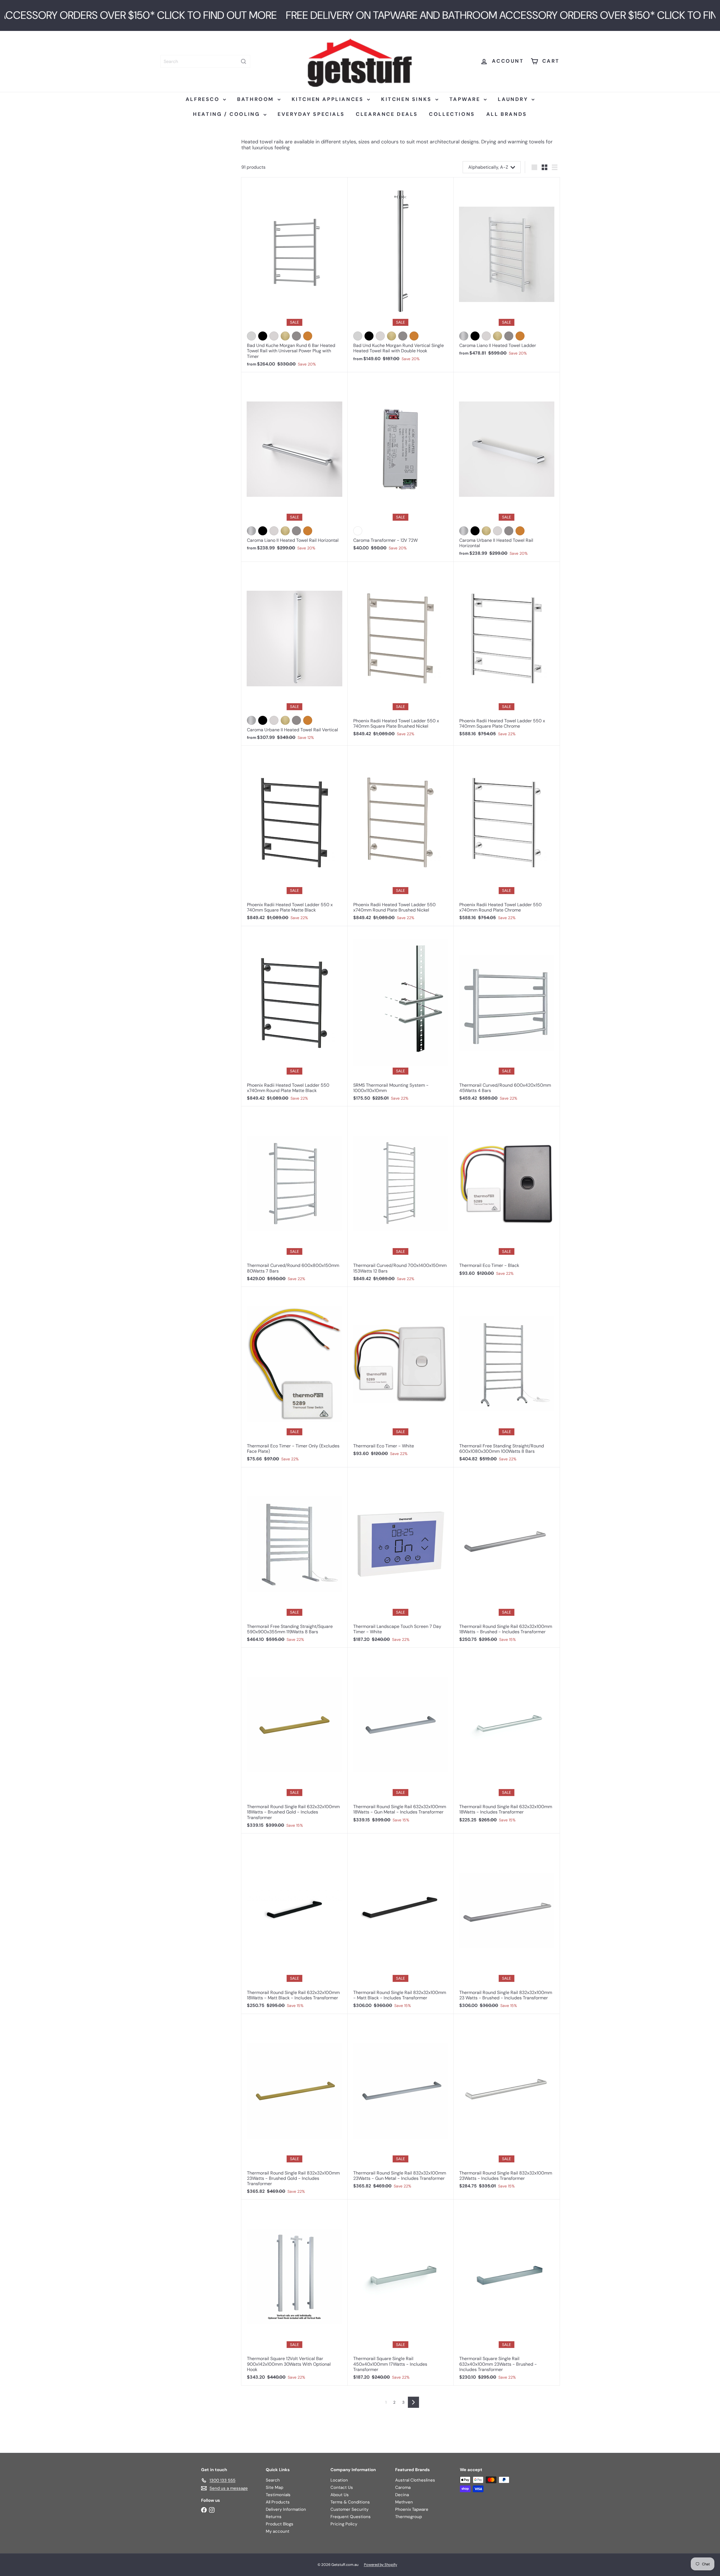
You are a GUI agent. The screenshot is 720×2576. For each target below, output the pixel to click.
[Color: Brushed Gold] (285, 336)
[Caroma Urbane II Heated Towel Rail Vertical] (294, 654)
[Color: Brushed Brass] (498, 336)
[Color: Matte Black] (263, 336)
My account (278, 2531)
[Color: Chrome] (251, 336)
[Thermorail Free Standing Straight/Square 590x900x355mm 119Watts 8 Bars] (294, 1558)
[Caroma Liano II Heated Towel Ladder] (507, 269)
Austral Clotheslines (415, 2480)
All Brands (507, 114)
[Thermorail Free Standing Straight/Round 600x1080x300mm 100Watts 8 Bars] (507, 1377)
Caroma (403, 2487)
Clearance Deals (387, 114)
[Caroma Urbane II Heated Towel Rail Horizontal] (507, 467)
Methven (404, 2502)
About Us (340, 2495)
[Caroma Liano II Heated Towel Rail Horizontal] (294, 464)
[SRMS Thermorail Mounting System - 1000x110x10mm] (401, 1016)
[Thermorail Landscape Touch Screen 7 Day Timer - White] (401, 1558)
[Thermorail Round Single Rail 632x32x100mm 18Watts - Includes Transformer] (507, 1738)
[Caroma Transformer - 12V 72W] (401, 464)
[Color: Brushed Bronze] (308, 336)
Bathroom (256, 99)
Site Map (274, 2487)
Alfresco (204, 99)
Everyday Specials (311, 114)
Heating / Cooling (228, 114)
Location (339, 2480)
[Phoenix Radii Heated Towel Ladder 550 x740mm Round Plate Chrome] (507, 836)
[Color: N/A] (358, 531)
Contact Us (342, 2487)
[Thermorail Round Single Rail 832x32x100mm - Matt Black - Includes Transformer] (401, 1924)
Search (273, 2480)
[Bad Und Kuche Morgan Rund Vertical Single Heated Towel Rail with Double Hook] (401, 272)
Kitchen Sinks (407, 99)
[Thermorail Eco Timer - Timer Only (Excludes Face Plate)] (294, 1377)
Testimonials (278, 2495)
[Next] (413, 2402)
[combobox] (205, 61)
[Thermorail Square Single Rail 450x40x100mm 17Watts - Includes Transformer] (401, 2292)
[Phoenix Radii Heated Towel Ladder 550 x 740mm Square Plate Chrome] (507, 652)
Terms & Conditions (350, 2502)
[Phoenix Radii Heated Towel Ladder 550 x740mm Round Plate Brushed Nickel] (401, 836)
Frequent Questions (351, 2517)
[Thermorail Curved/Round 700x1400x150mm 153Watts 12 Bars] (401, 1197)
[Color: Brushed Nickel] (274, 336)
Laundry (514, 99)
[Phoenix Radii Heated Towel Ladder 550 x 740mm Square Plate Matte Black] (294, 836)
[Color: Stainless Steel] (464, 336)
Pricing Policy (344, 2524)
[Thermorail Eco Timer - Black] (507, 1194)
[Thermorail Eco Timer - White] (401, 1374)
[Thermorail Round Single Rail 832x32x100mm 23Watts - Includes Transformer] (507, 2104)
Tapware (466, 99)
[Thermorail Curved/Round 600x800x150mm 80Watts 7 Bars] (294, 1197)
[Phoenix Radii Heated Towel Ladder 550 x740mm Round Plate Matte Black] (294, 1016)
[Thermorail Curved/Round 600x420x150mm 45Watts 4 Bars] (507, 1016)
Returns (274, 2517)
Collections (452, 114)
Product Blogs (280, 2524)
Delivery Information (286, 2509)
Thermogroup (409, 2517)
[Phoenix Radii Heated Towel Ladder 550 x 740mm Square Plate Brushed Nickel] (401, 652)
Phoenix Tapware (412, 2509)
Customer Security (349, 2509)
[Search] (244, 61)
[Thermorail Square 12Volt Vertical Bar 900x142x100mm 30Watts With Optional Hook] (294, 2292)
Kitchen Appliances (329, 99)
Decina (402, 2495)
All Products (278, 2502)
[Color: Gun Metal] (296, 336)
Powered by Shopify (381, 2565)
